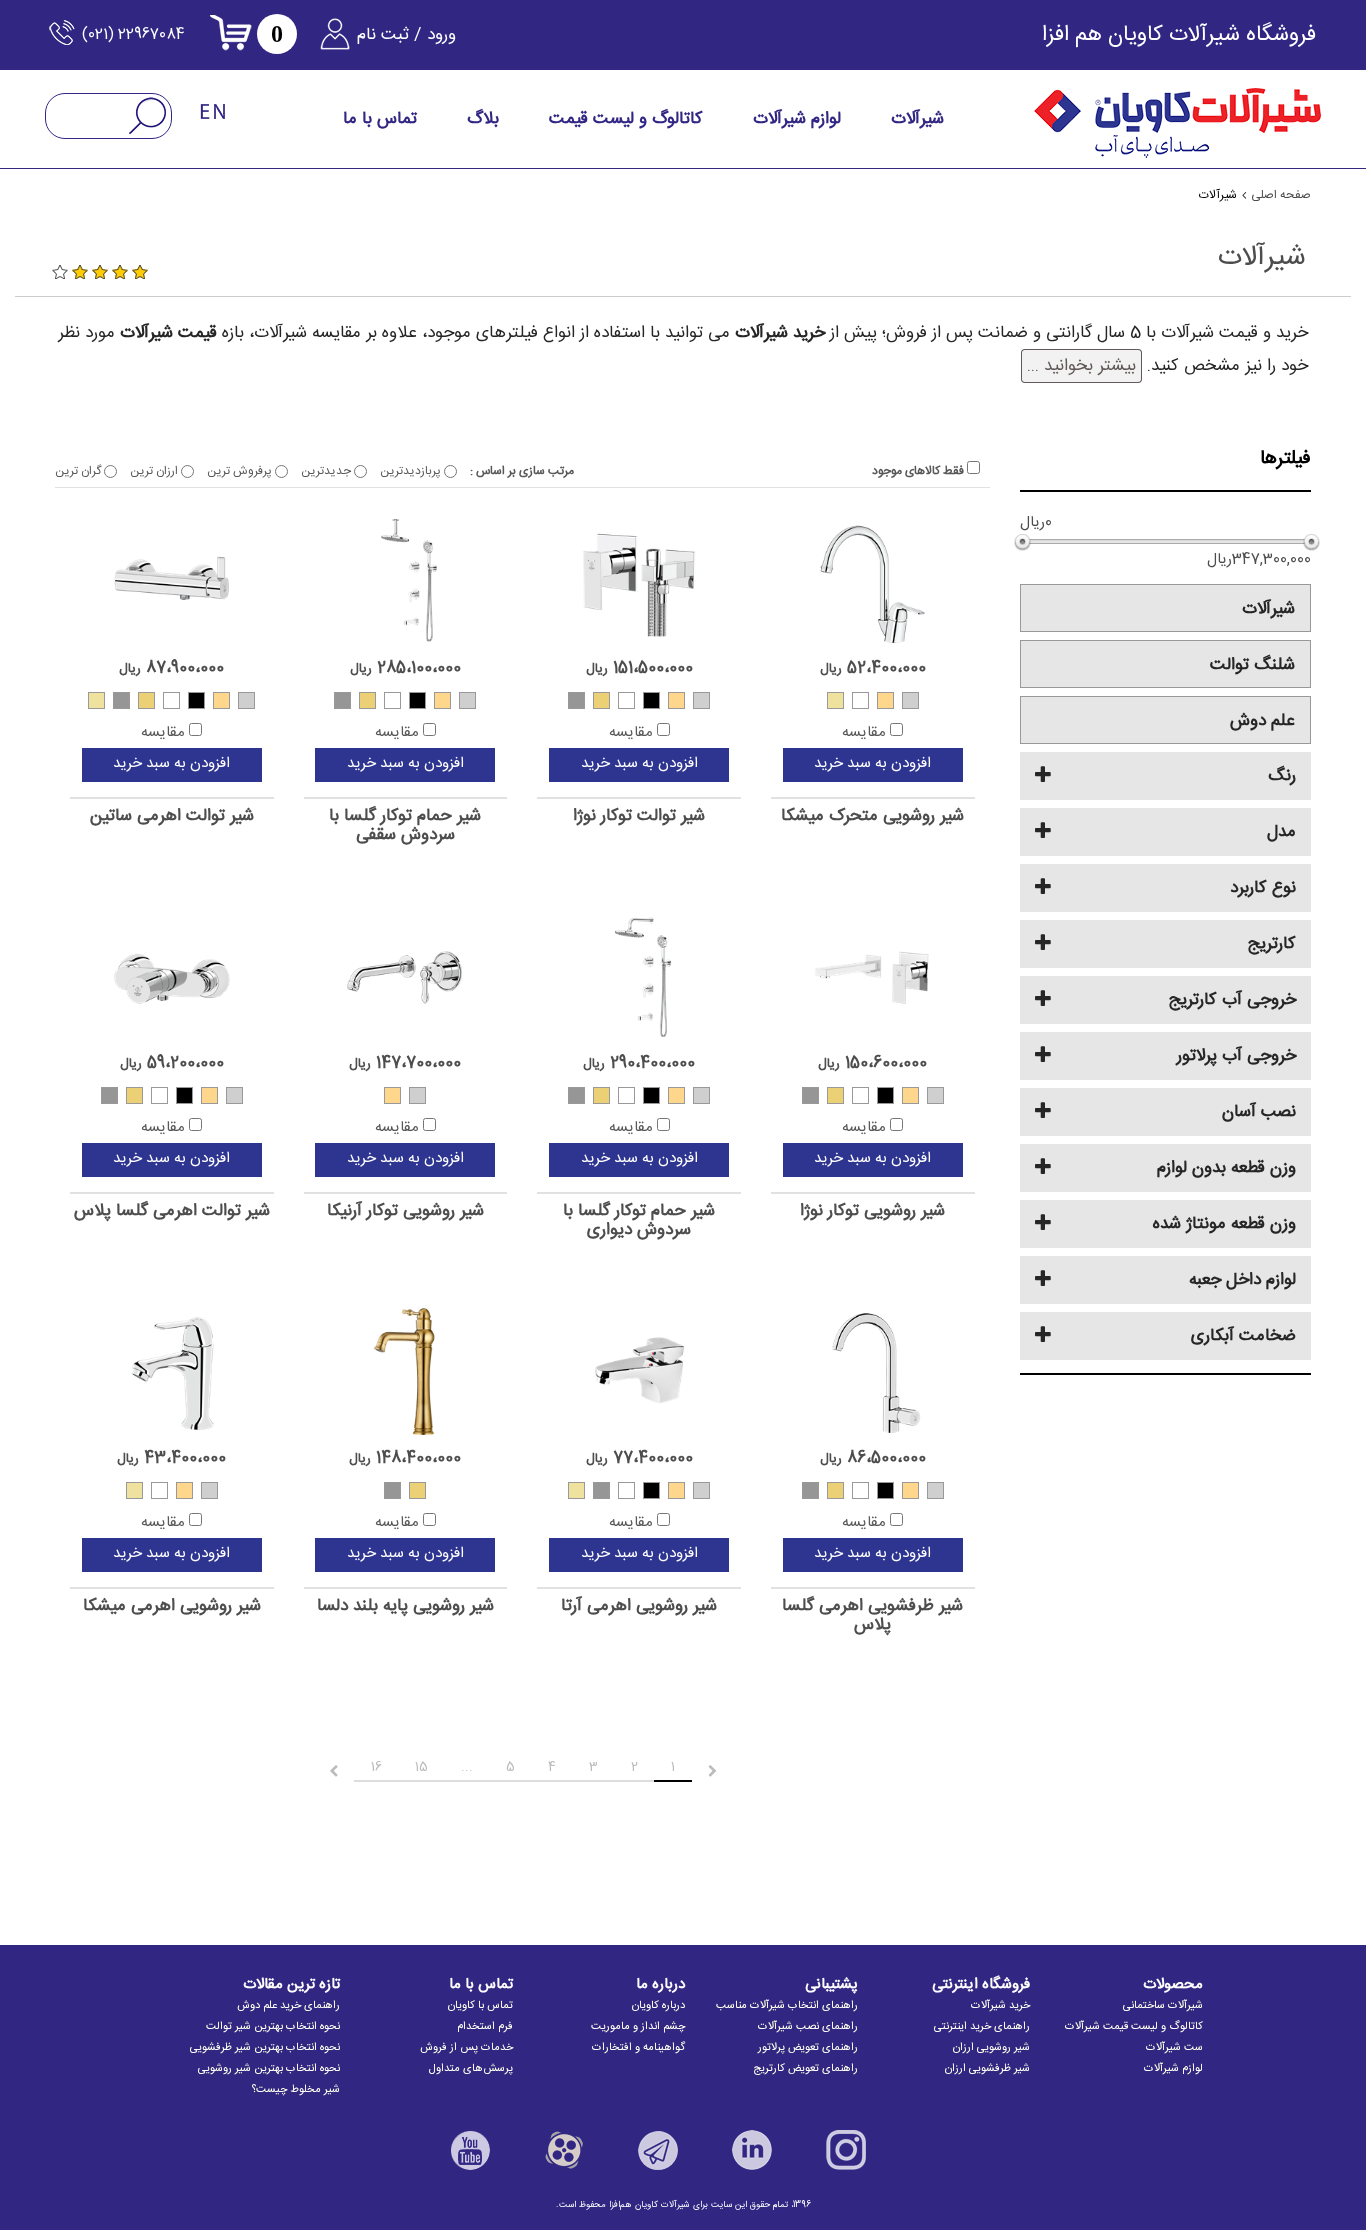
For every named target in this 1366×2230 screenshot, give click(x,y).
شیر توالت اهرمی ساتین (172, 816)
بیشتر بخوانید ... (1081, 366)
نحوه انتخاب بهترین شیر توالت (273, 2027)
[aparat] (564, 2150)
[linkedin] (752, 2150)
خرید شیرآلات (1000, 2006)
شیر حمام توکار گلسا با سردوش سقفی (405, 825)
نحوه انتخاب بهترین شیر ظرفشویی (265, 2048)
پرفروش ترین (241, 471)
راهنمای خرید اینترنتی (982, 2027)
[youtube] (470, 2150)
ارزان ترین (155, 471)
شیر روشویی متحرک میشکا (872, 816)
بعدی (315, 1771)
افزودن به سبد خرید (872, 763)
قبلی (729, 1771)
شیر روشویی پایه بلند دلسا (405, 1606)
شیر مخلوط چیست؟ (296, 2090)
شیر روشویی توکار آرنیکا (405, 1211)
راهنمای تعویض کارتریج (805, 2069)
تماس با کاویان (480, 2006)
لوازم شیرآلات (1173, 2069)
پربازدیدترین (412, 471)
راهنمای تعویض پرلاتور (808, 2048)
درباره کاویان (658, 2006)
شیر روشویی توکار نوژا (872, 1211)
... (467, 1767)
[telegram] (658, 2150)
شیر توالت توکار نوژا (639, 816)
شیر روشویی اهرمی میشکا (172, 1606)
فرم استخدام (485, 2027)
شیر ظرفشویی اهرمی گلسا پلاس (872, 1615)
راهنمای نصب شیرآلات (808, 2027)
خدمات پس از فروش (466, 2048)
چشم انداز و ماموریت (638, 2027)
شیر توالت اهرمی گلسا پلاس (172, 1211)
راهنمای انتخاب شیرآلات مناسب (787, 2006)
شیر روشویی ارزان (991, 2048)
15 (421, 1767)
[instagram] (846, 2150)
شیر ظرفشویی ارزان (987, 2069)
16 (376, 1767)
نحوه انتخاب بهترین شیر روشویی (269, 2069)
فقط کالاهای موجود (919, 471)
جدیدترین (327, 471)
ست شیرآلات (1174, 2048)
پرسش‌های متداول (471, 2069)
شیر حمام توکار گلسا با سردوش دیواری (639, 1220)
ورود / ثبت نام (406, 35)
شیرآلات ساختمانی (1163, 2006)
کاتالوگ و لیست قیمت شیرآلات (1134, 2027)
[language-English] (214, 113)
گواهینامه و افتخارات (638, 2048)
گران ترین (79, 471)
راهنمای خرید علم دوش (288, 2006)
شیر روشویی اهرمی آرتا (639, 1606)
